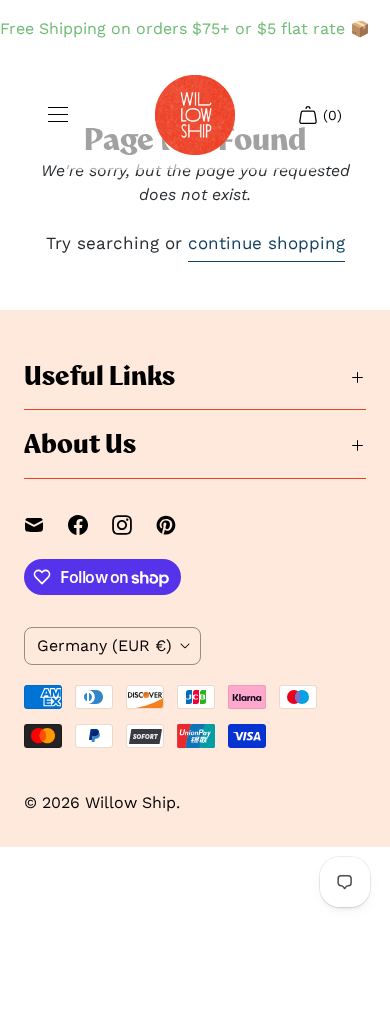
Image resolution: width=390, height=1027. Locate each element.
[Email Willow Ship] (46, 525)
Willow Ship (130, 802)
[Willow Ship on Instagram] (134, 525)
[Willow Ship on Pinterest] (178, 525)
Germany (104, 645)
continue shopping (266, 243)
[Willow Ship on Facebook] (90, 525)
